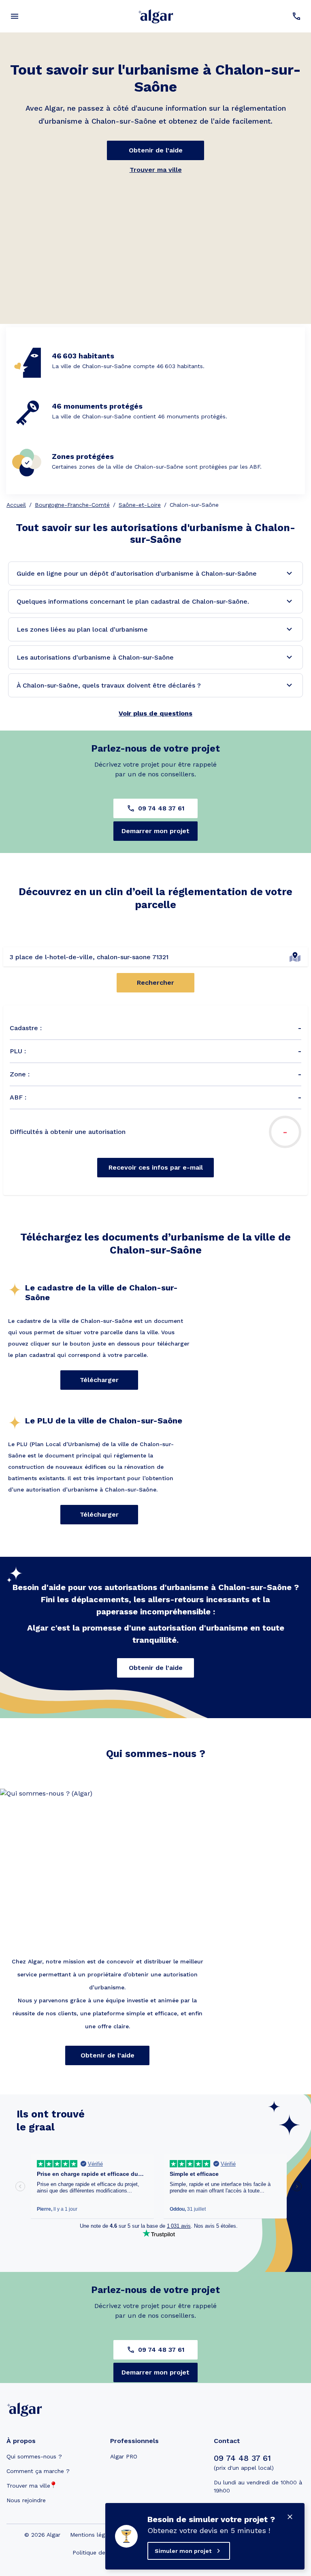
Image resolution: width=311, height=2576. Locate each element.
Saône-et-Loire (140, 505)
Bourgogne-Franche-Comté (72, 505)
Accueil (16, 505)
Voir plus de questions (155, 713)
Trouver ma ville (156, 170)
